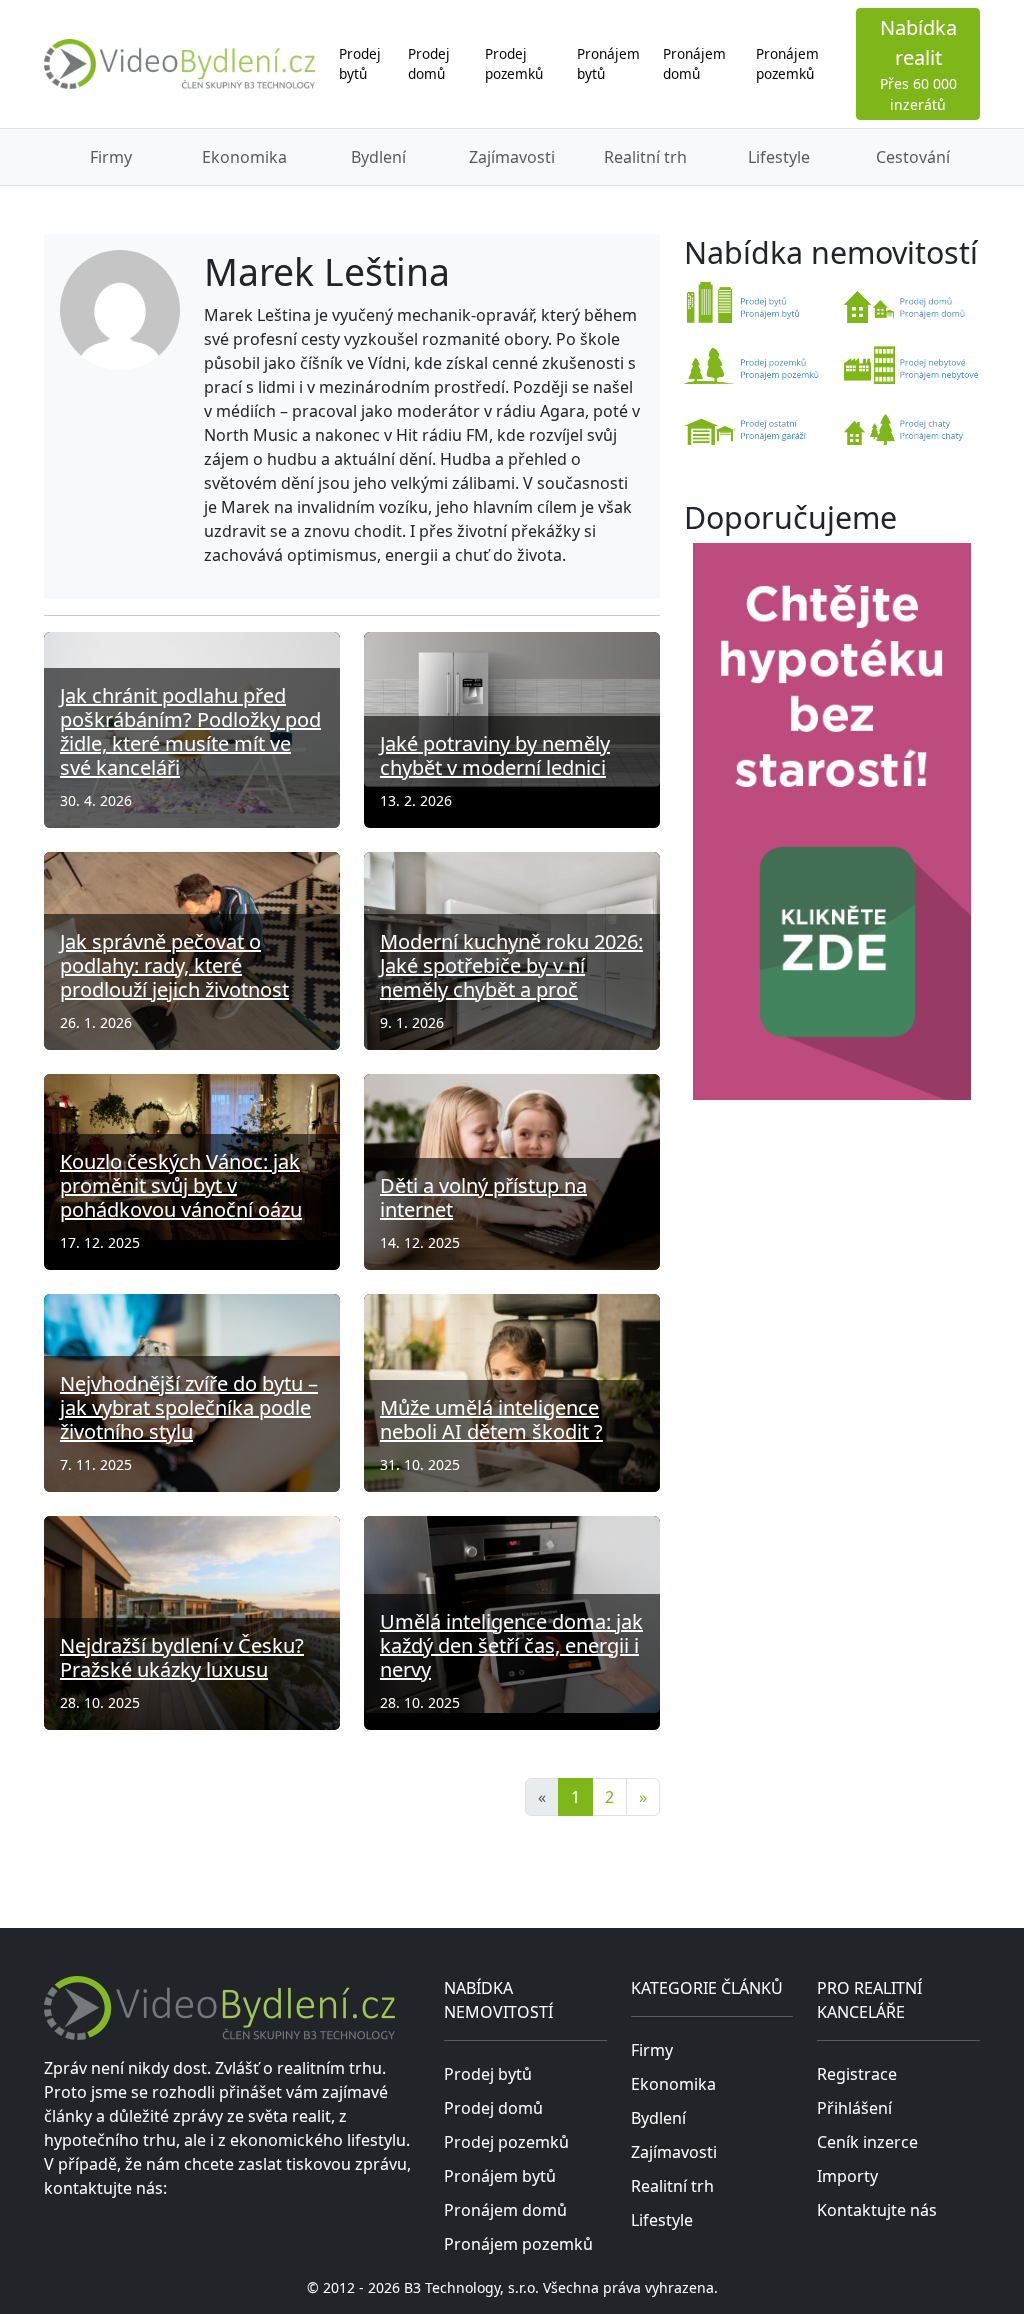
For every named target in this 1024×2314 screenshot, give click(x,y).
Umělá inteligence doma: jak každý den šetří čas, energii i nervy (511, 1645)
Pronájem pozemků (787, 63)
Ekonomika (244, 157)
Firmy (111, 157)
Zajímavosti (512, 157)
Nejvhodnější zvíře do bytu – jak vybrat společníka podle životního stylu (189, 1407)
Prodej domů (429, 63)
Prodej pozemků (514, 63)
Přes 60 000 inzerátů (918, 64)
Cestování (913, 157)
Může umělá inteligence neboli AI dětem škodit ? (491, 1419)
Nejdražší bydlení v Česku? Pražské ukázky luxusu (182, 1657)
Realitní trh (645, 157)
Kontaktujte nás (877, 2210)
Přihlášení (854, 2108)
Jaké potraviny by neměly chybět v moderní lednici (495, 755)
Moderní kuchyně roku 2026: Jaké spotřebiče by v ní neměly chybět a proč (511, 965)
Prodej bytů (360, 63)
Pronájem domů (694, 63)
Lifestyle (779, 157)
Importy (847, 2176)
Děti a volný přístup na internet (483, 1197)
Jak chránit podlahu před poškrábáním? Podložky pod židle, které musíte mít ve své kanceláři (190, 731)
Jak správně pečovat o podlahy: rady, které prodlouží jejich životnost (174, 965)
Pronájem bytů (608, 63)
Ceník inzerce (867, 2142)
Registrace (857, 2074)
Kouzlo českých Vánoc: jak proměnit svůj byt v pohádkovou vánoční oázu (181, 1185)
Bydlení (378, 157)
